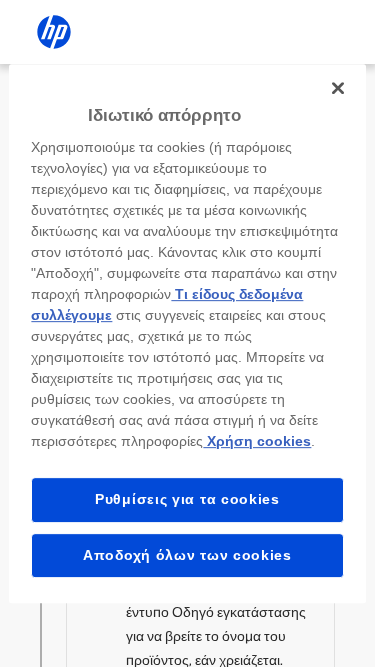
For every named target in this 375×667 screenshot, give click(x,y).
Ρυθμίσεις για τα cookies (187, 499)
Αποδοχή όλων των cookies (187, 555)
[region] (187, 334)
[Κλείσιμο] (338, 88)
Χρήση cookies (257, 441)
